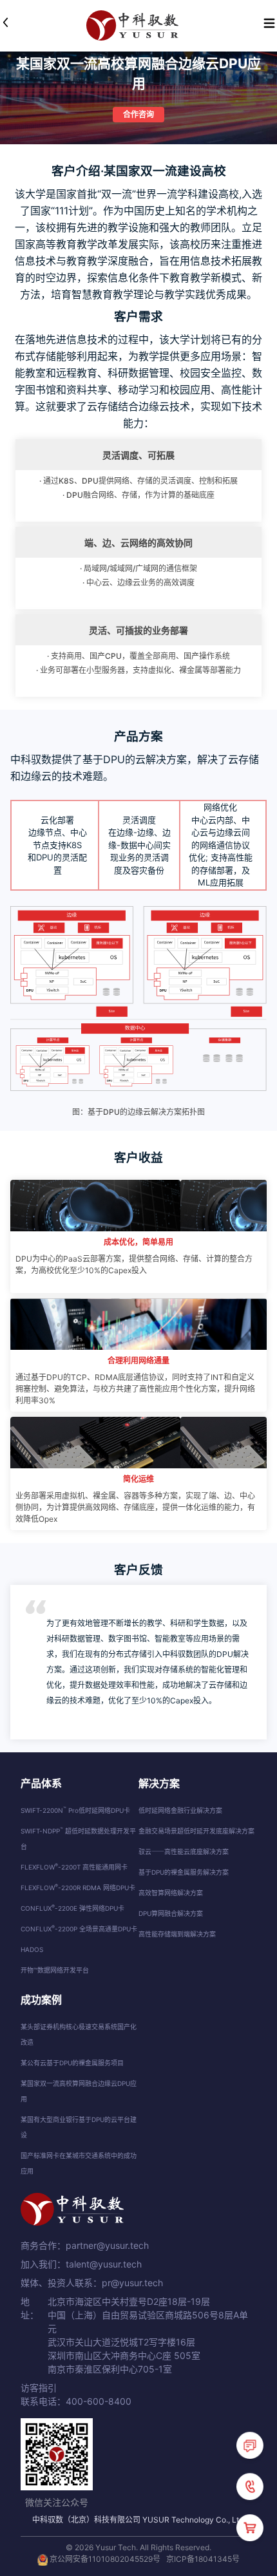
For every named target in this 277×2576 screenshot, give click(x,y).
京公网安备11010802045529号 (105, 2559)
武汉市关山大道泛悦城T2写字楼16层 (121, 2342)
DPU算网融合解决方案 (171, 1913)
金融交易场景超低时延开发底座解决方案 (196, 1831)
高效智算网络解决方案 (171, 1893)
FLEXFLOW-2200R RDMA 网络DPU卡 (78, 1888)
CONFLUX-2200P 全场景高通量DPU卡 (79, 1929)
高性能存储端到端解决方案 (177, 1934)
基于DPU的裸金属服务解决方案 (184, 1872)
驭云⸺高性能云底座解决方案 (184, 1851)
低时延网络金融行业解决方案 (180, 1810)
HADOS (32, 1949)
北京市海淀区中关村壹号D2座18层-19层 (129, 2301)
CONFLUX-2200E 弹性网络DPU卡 (72, 1908)
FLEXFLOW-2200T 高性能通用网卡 (74, 1867)
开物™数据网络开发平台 (55, 1970)
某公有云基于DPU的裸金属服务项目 (72, 2063)
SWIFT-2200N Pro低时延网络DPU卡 (75, 1810)
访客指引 (39, 2388)
